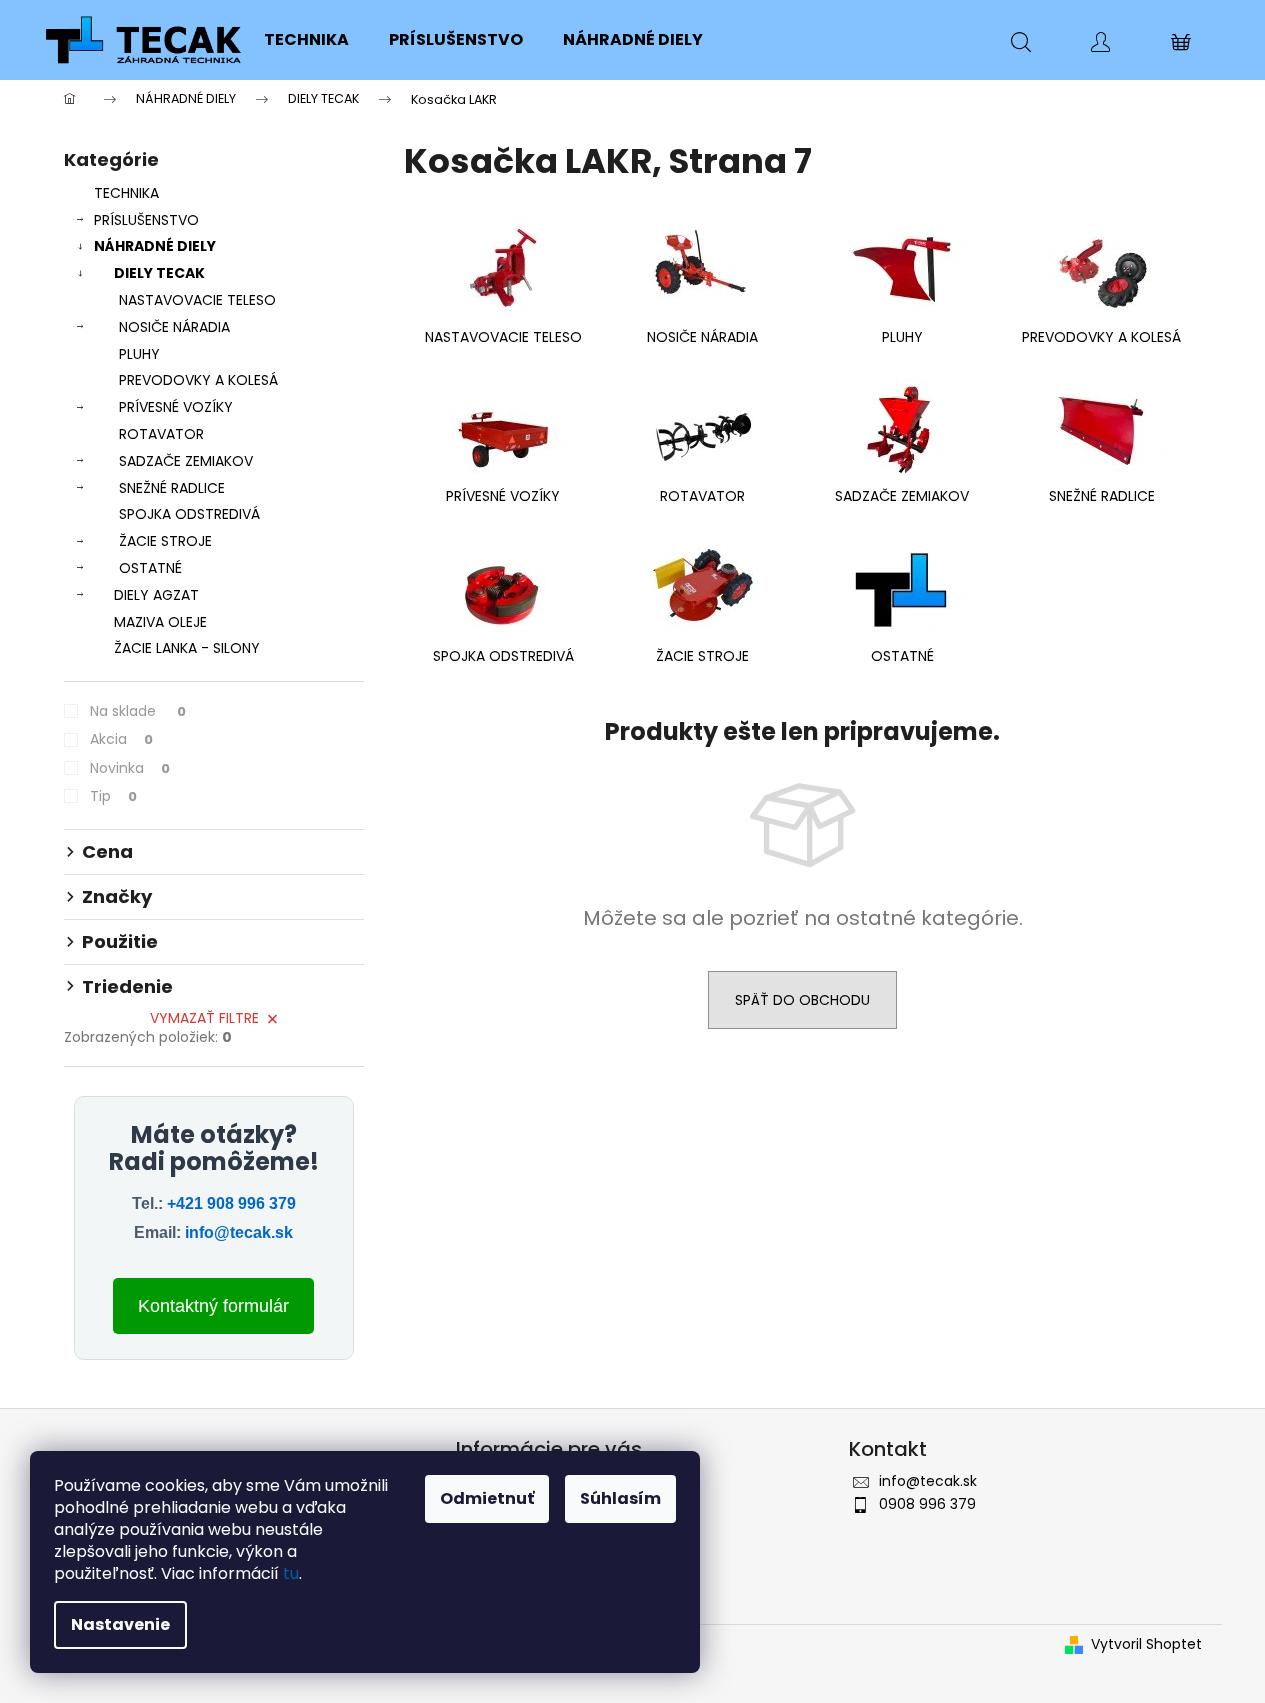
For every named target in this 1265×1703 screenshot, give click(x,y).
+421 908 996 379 (231, 1203)
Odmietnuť (487, 1498)
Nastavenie (120, 1624)
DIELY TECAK (159, 273)
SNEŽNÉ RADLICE (172, 488)
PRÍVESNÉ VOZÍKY (176, 407)
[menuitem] (306, 40)
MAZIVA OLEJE (160, 622)
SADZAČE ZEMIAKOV (186, 461)
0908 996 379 (927, 1504)
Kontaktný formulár (213, 1306)
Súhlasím (620, 1498)
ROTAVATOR (161, 434)
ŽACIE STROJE (165, 541)
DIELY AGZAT (156, 595)
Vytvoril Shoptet (1146, 1644)
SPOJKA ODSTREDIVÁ (189, 514)
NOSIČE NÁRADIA (174, 327)
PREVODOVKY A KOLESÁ (198, 380)
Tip (113, 796)
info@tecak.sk (239, 1232)
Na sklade (138, 711)
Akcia (121, 739)
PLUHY (139, 354)
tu (291, 1573)
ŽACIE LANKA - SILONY (187, 648)
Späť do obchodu (802, 1000)
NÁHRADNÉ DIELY (155, 246)
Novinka (130, 768)
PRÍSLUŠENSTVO (146, 220)
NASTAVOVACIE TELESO (197, 300)
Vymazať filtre (204, 1018)
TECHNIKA (126, 193)
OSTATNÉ (150, 568)
